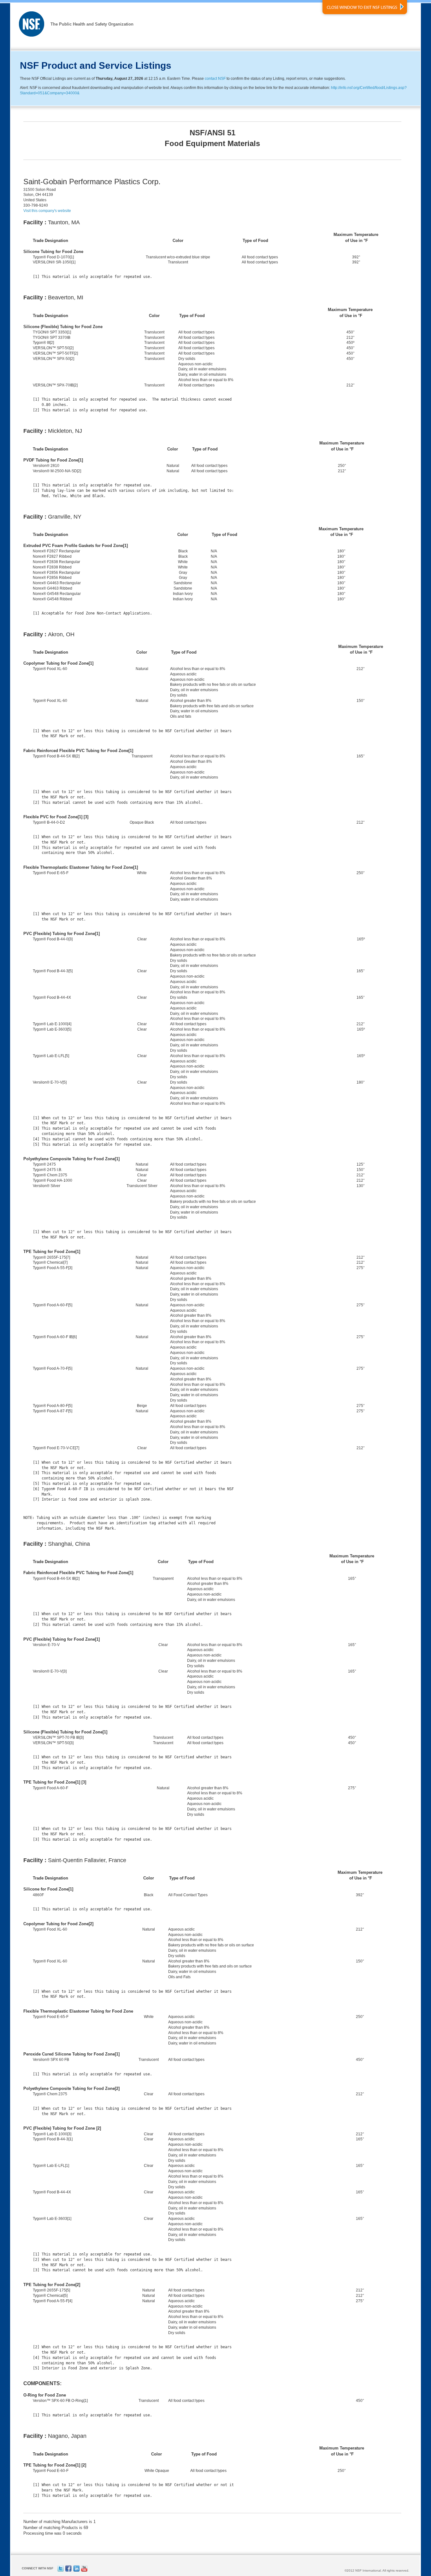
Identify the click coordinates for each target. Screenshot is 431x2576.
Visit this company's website (47, 211)
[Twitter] (61, 2570)
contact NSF (215, 79)
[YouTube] (84, 2570)
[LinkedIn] (76, 2570)
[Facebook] (68, 2570)
